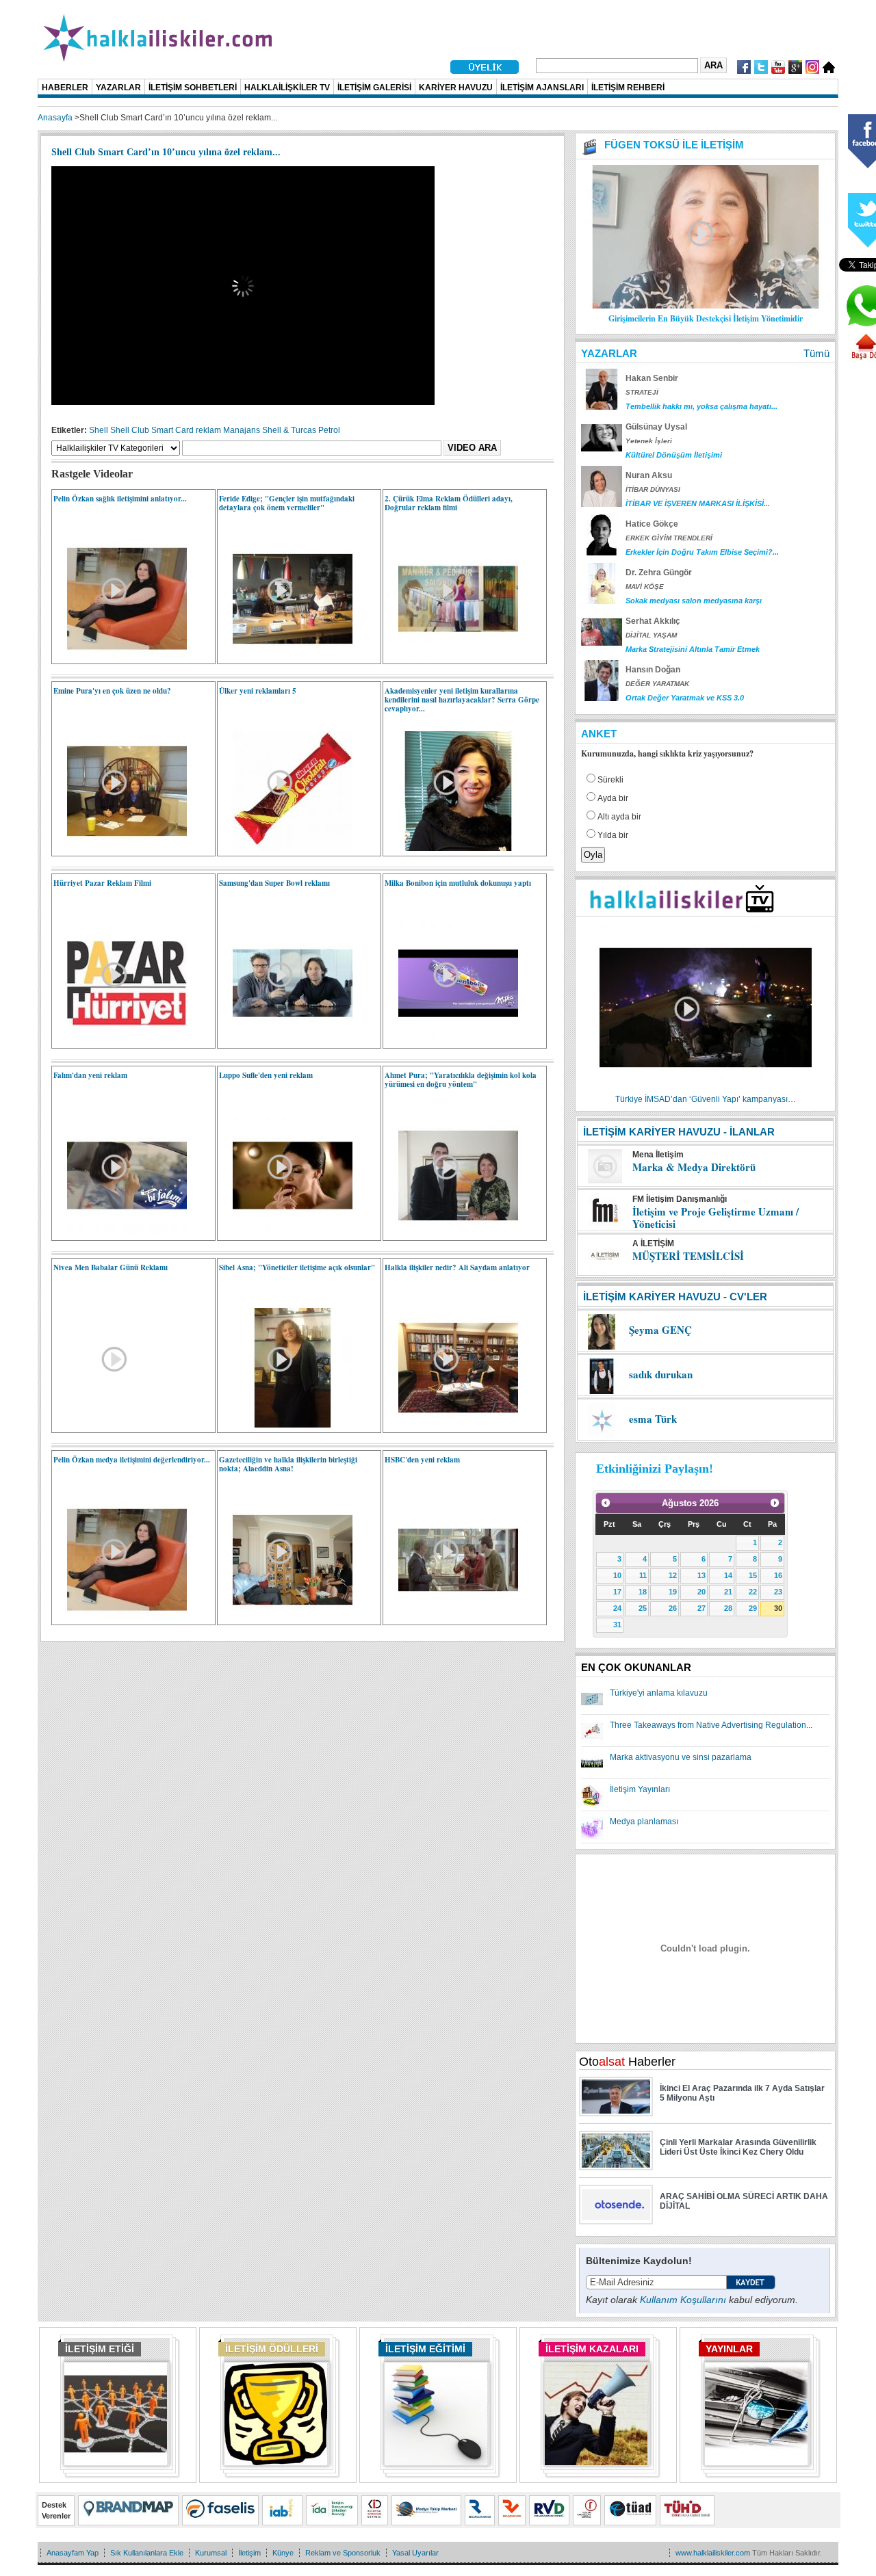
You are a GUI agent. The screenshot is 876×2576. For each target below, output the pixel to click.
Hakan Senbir (652, 378)
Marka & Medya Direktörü (694, 1167)
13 (701, 1575)
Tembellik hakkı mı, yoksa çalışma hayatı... (701, 406)
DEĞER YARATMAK (657, 684)
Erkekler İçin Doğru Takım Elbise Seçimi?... (702, 552)
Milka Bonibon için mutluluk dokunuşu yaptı (458, 883)
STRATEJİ (642, 392)
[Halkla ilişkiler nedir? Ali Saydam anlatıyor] (451, 1425)
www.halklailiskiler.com (713, 2553)
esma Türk (653, 1419)
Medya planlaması (644, 1822)
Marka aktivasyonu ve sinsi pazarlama (681, 1757)
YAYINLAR (729, 2349)
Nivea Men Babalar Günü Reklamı (111, 1267)
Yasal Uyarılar (415, 2553)
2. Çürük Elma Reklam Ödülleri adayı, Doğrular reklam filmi (449, 503)
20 (701, 1592)
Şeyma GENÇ (660, 1330)
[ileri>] (775, 1503)
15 (753, 1575)
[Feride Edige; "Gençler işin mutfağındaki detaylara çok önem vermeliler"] (286, 656)
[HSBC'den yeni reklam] (451, 1617)
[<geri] (606, 1503)
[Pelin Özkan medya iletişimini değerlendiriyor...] (120, 1617)
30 (778, 1608)
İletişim (249, 2553)
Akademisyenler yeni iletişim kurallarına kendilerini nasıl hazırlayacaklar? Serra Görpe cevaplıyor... (462, 700)
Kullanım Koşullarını (683, 2300)
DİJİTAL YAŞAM (651, 635)
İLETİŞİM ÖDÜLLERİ (272, 2349)
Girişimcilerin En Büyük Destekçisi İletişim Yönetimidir (706, 318)
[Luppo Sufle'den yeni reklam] (286, 1233)
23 (778, 1592)
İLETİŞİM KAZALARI (592, 2349)
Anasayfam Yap (73, 2553)
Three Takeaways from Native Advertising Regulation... (711, 1725)
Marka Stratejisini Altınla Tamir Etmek (693, 649)
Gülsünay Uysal (656, 427)
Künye (283, 2553)
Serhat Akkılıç (653, 621)
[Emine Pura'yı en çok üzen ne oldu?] (120, 848)
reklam (208, 430)
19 (673, 1592)
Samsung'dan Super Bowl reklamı (274, 883)
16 (778, 1575)
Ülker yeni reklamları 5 (258, 691)
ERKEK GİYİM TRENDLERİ (669, 538)
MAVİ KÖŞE (645, 587)
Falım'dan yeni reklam (90, 1075)
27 (701, 1608)
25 (643, 1608)
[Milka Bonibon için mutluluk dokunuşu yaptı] (451, 1040)
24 (617, 1608)
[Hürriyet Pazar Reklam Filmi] (120, 1040)
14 (728, 1575)
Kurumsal (211, 2553)
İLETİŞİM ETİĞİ (100, 2349)
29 (753, 1608)
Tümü (816, 353)
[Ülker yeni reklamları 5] (286, 848)
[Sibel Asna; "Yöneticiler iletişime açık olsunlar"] (286, 1425)
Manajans (242, 430)
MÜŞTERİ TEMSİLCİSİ (688, 1256)
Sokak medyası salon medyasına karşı (694, 601)
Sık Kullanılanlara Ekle (147, 2553)
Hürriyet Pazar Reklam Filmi (102, 883)
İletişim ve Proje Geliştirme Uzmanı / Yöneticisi (716, 1218)
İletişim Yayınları (640, 1789)
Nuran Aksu (649, 475)
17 (617, 1592)
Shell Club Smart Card (152, 430)
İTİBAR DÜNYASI (653, 489)
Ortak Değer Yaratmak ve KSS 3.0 (685, 698)
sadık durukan (661, 1374)
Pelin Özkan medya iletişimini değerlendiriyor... (132, 1460)
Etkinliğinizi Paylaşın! (655, 1469)
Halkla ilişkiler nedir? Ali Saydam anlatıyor (457, 1267)
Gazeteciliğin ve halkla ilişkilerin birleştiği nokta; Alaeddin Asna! (288, 1464)
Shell (99, 430)
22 (753, 1592)
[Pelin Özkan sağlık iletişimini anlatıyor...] (120, 656)
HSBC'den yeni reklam (422, 1460)
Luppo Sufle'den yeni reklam (266, 1075)
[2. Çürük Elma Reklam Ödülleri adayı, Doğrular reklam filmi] (451, 656)
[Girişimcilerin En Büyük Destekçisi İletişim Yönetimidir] (706, 306)
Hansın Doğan (653, 670)
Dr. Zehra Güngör (659, 573)
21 (728, 1592)
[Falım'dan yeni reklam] (120, 1233)
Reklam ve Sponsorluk (343, 2553)
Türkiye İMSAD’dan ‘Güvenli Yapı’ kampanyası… (706, 1099)
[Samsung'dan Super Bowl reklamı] (286, 1040)
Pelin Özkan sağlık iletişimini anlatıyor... (120, 499)
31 (617, 1625)
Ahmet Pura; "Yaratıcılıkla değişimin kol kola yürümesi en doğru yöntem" (461, 1080)
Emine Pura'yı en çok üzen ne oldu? (112, 691)
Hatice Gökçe (652, 524)
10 (617, 1575)
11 (643, 1575)
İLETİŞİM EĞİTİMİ (425, 2349)
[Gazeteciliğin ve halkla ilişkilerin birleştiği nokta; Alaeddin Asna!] (286, 1617)
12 (673, 1575)
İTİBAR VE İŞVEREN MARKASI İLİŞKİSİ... (698, 503)
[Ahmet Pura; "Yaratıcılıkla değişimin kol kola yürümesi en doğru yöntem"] (451, 1233)
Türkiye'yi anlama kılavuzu (659, 1693)
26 (673, 1608)
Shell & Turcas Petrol (301, 430)
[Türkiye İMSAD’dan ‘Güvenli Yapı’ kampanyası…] (706, 1090)
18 (643, 1592)
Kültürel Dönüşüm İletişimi (674, 455)
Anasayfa (55, 118)
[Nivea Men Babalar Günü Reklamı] (60, 1305)
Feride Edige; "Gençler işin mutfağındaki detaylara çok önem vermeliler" (287, 503)
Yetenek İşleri (649, 441)
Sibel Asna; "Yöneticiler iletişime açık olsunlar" (297, 1267)
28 (728, 1608)
